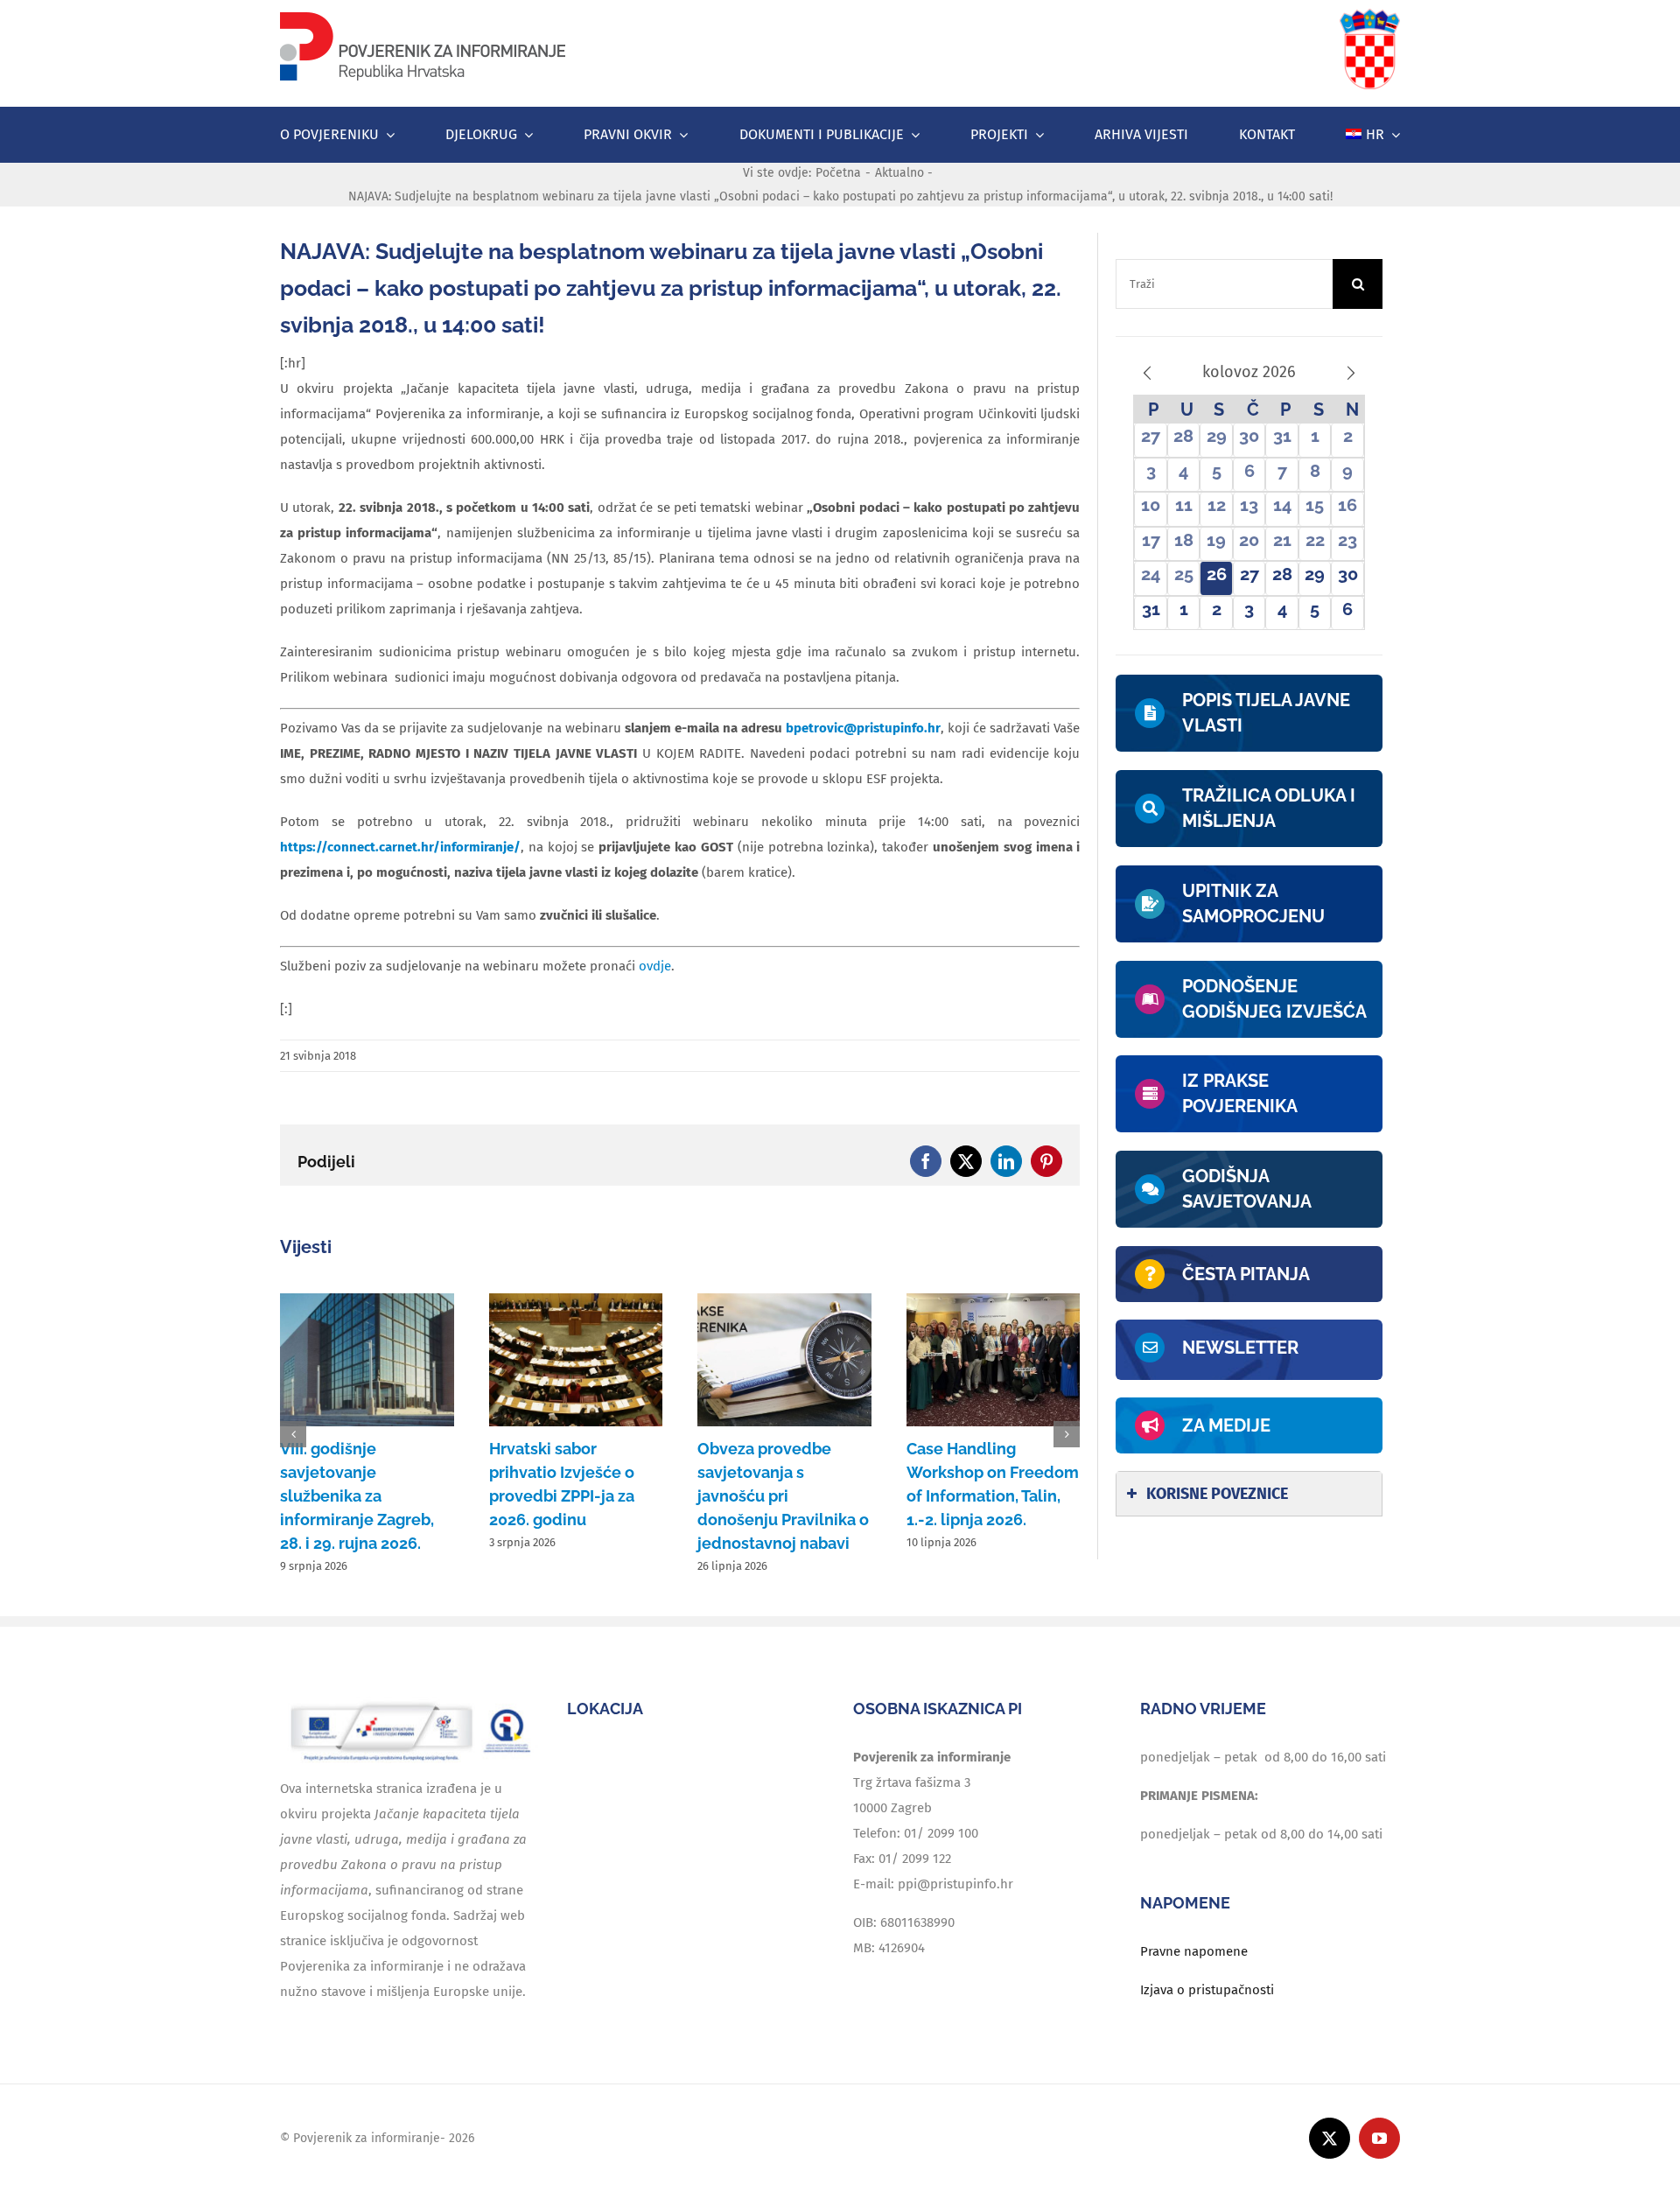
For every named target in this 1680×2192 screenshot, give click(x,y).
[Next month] (1351, 373)
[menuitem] (1373, 135)
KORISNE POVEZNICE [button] (1217, 1494)
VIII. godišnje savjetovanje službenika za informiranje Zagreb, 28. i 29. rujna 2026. (357, 1496)
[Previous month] (1147, 373)
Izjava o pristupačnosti (1207, 1990)
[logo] (423, 15)
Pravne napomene (1194, 1951)
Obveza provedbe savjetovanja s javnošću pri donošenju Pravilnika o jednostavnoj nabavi (783, 1496)
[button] (293, 1434)
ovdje (655, 966)
